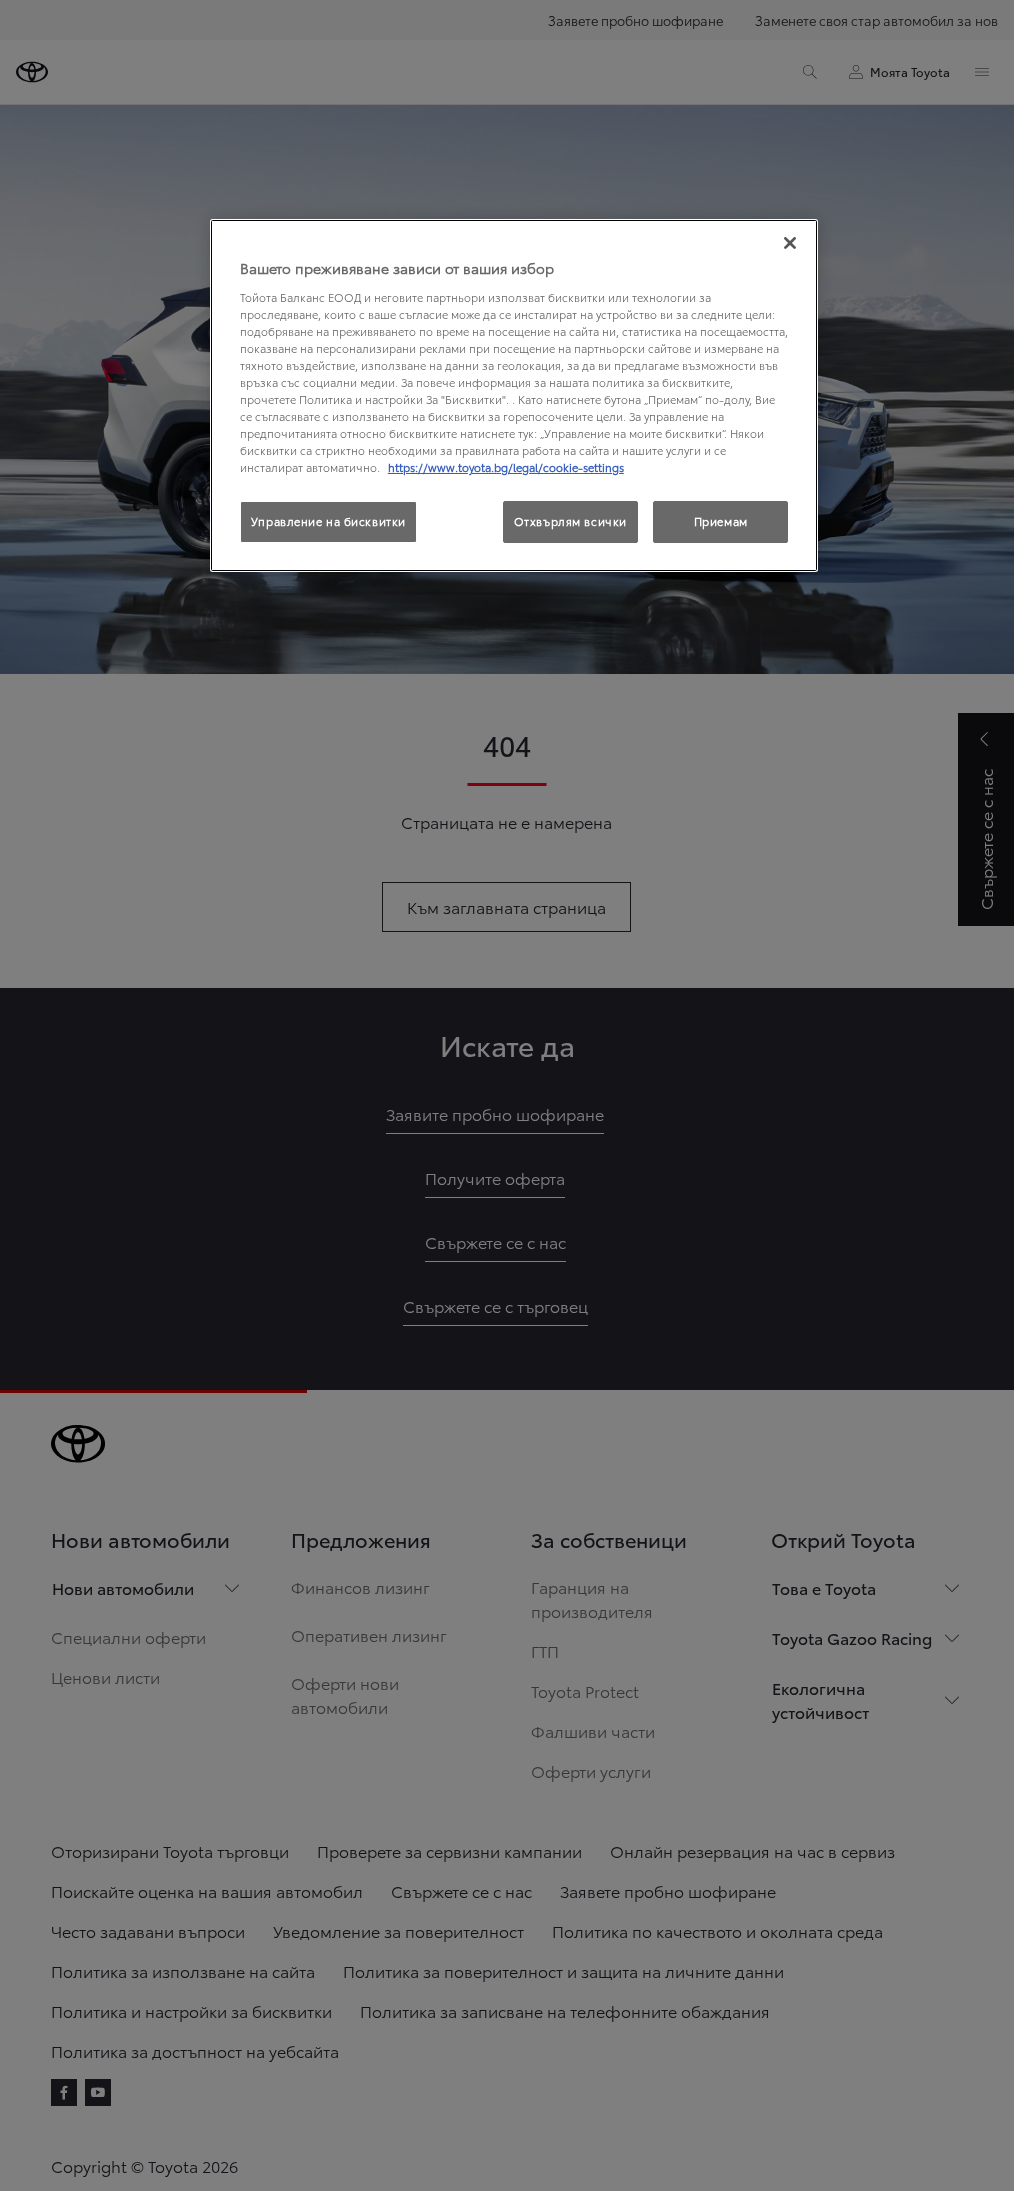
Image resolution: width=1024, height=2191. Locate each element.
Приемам (721, 521)
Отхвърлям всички (570, 521)
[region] (514, 395)
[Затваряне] (790, 243)
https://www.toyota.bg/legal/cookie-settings (506, 467)
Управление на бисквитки (328, 521)
